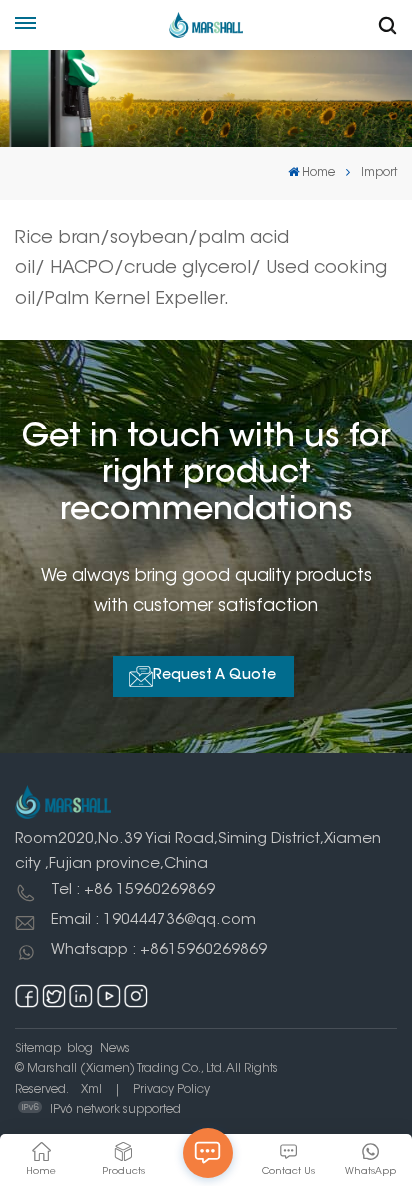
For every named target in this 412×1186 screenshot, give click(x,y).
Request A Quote (214, 676)
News (115, 1049)
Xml (91, 1090)
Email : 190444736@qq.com (153, 920)
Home (318, 173)
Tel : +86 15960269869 (133, 890)
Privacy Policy (171, 1090)
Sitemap (38, 1049)
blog (80, 1049)
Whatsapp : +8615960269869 (159, 950)
